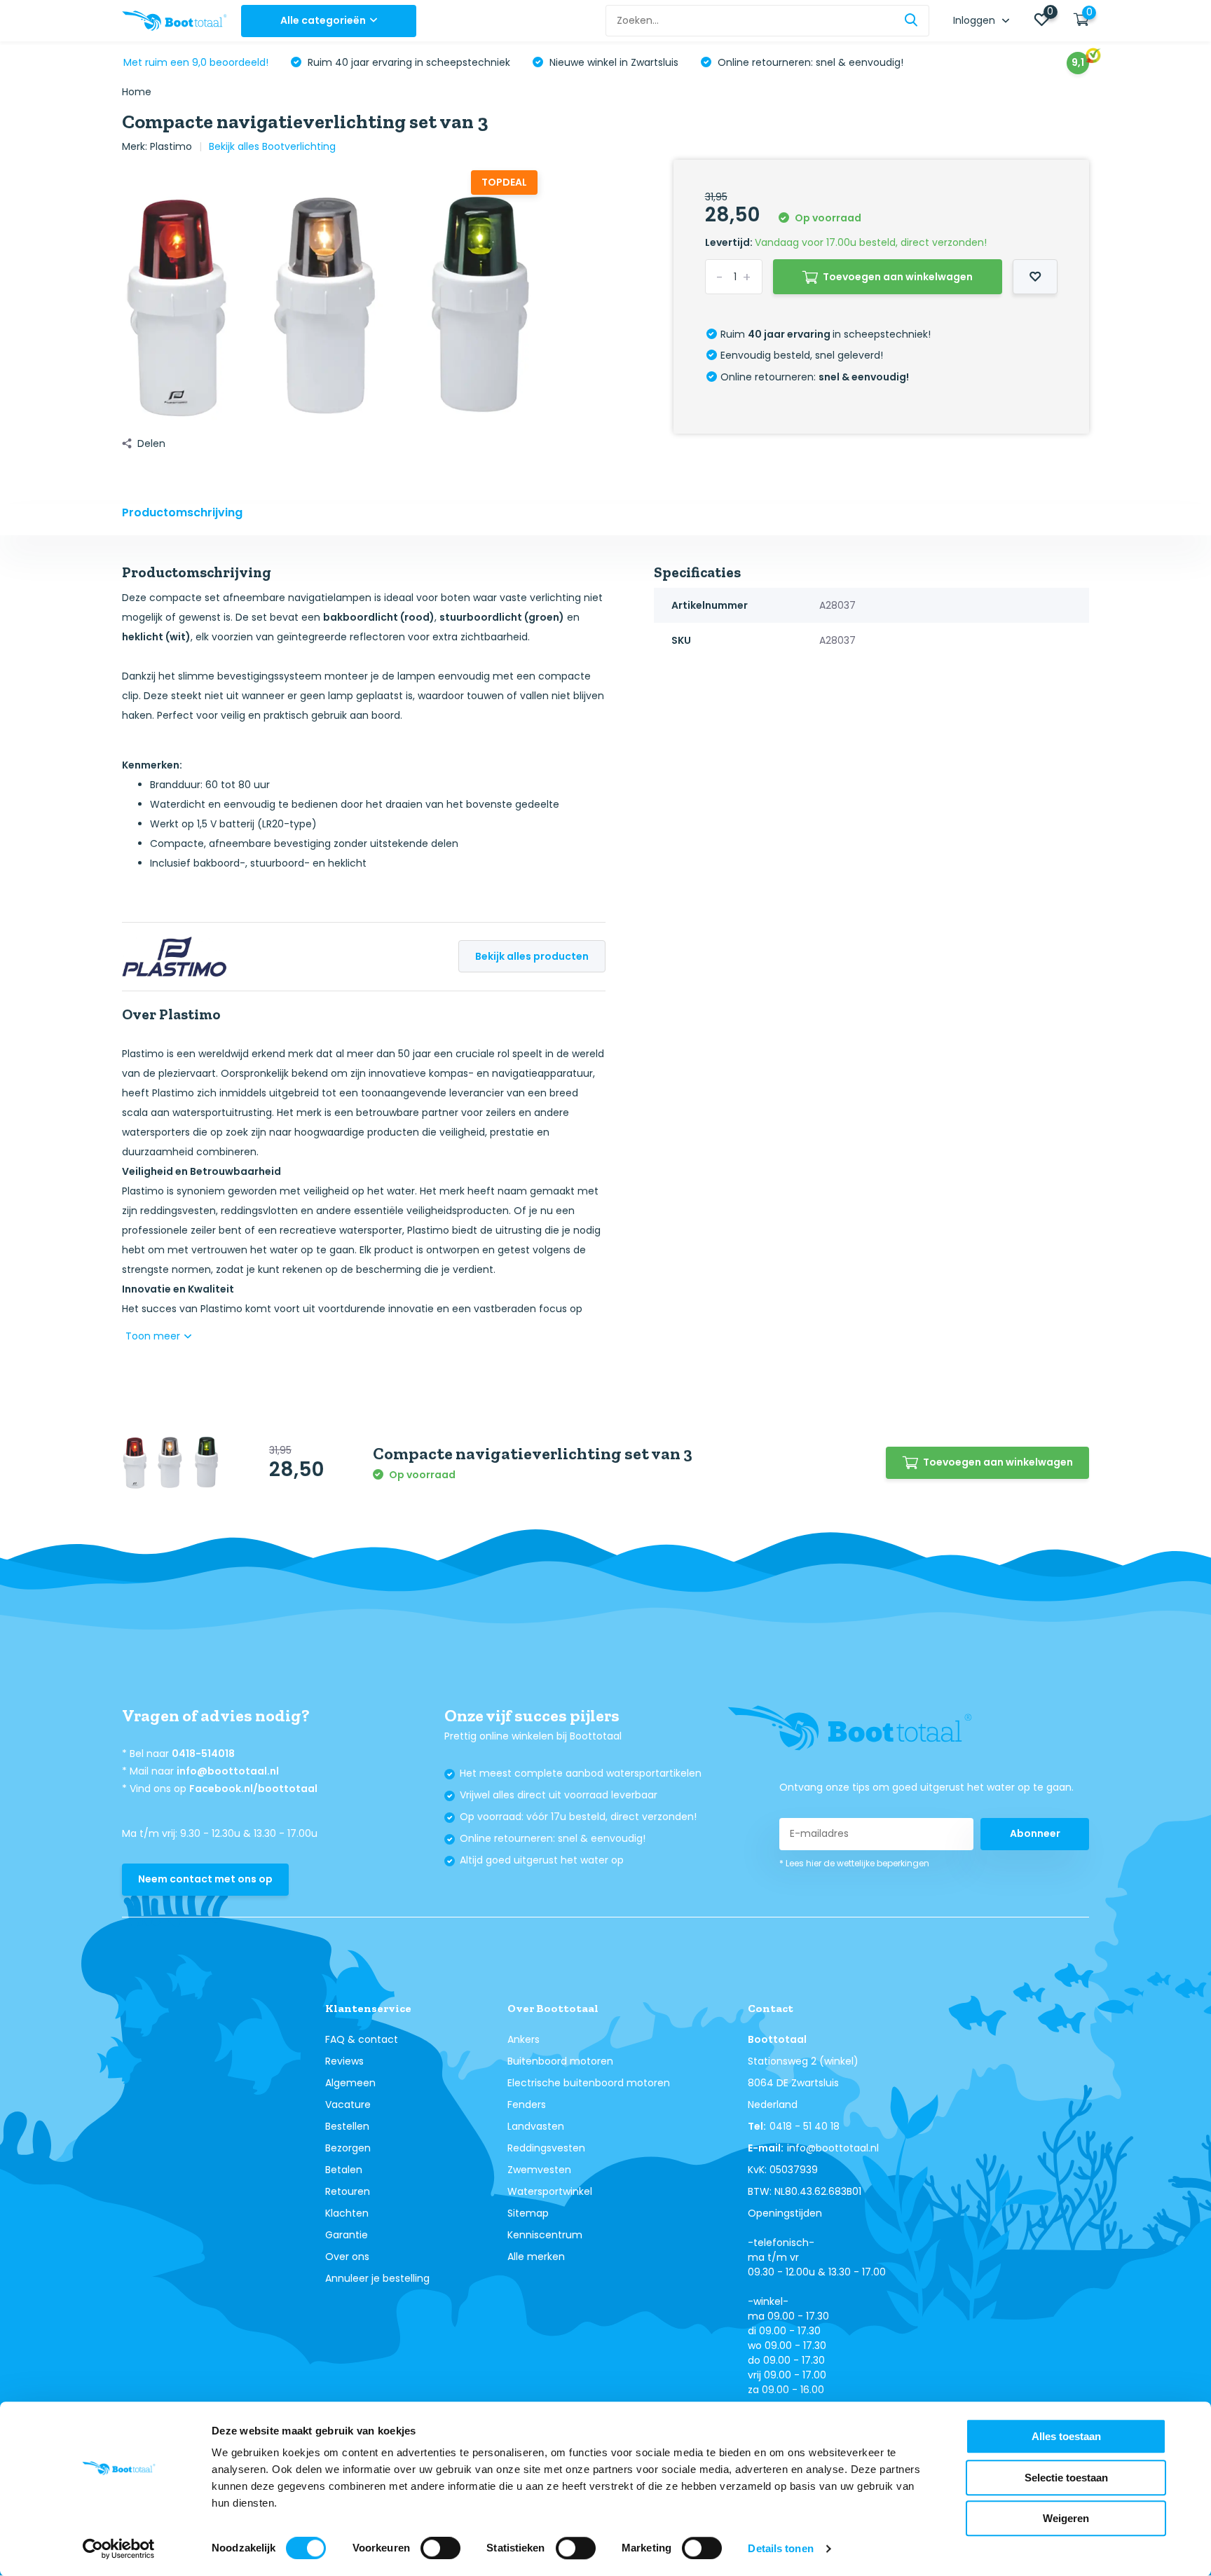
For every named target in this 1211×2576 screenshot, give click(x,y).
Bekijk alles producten (532, 956)
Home (137, 92)
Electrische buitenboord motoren (589, 2083)
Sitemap (528, 2213)
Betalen (344, 2170)
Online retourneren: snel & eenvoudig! (809, 62)
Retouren (348, 2191)
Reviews (344, 2061)
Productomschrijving (182, 512)
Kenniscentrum (545, 2235)
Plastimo (171, 146)
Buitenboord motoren (560, 2061)
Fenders (527, 2105)
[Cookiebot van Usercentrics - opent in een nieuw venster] (119, 2549)
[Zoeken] (912, 21)
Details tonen (780, 2548)
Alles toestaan (1066, 2436)
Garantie (347, 2235)
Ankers (524, 2039)
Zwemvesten (539, 2170)
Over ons (347, 2257)
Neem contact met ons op (205, 1879)
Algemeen (350, 2083)
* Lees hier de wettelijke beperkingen (854, 1863)
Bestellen (347, 2126)
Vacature (348, 2105)
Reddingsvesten (546, 2148)
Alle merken (536, 2257)
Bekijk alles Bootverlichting (272, 146)
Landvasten (536, 2126)
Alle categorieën (323, 20)
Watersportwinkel (550, 2191)
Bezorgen (348, 2148)
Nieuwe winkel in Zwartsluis (613, 62)
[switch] (440, 2548)
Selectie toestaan (1066, 2478)
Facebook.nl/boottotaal (253, 1789)
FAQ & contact (362, 2039)
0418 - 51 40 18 (805, 2126)
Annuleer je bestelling (377, 2278)
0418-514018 (203, 1754)
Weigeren (1066, 2518)
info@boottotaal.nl (228, 1771)
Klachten (347, 2213)
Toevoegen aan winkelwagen (898, 277)
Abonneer (1035, 1833)
